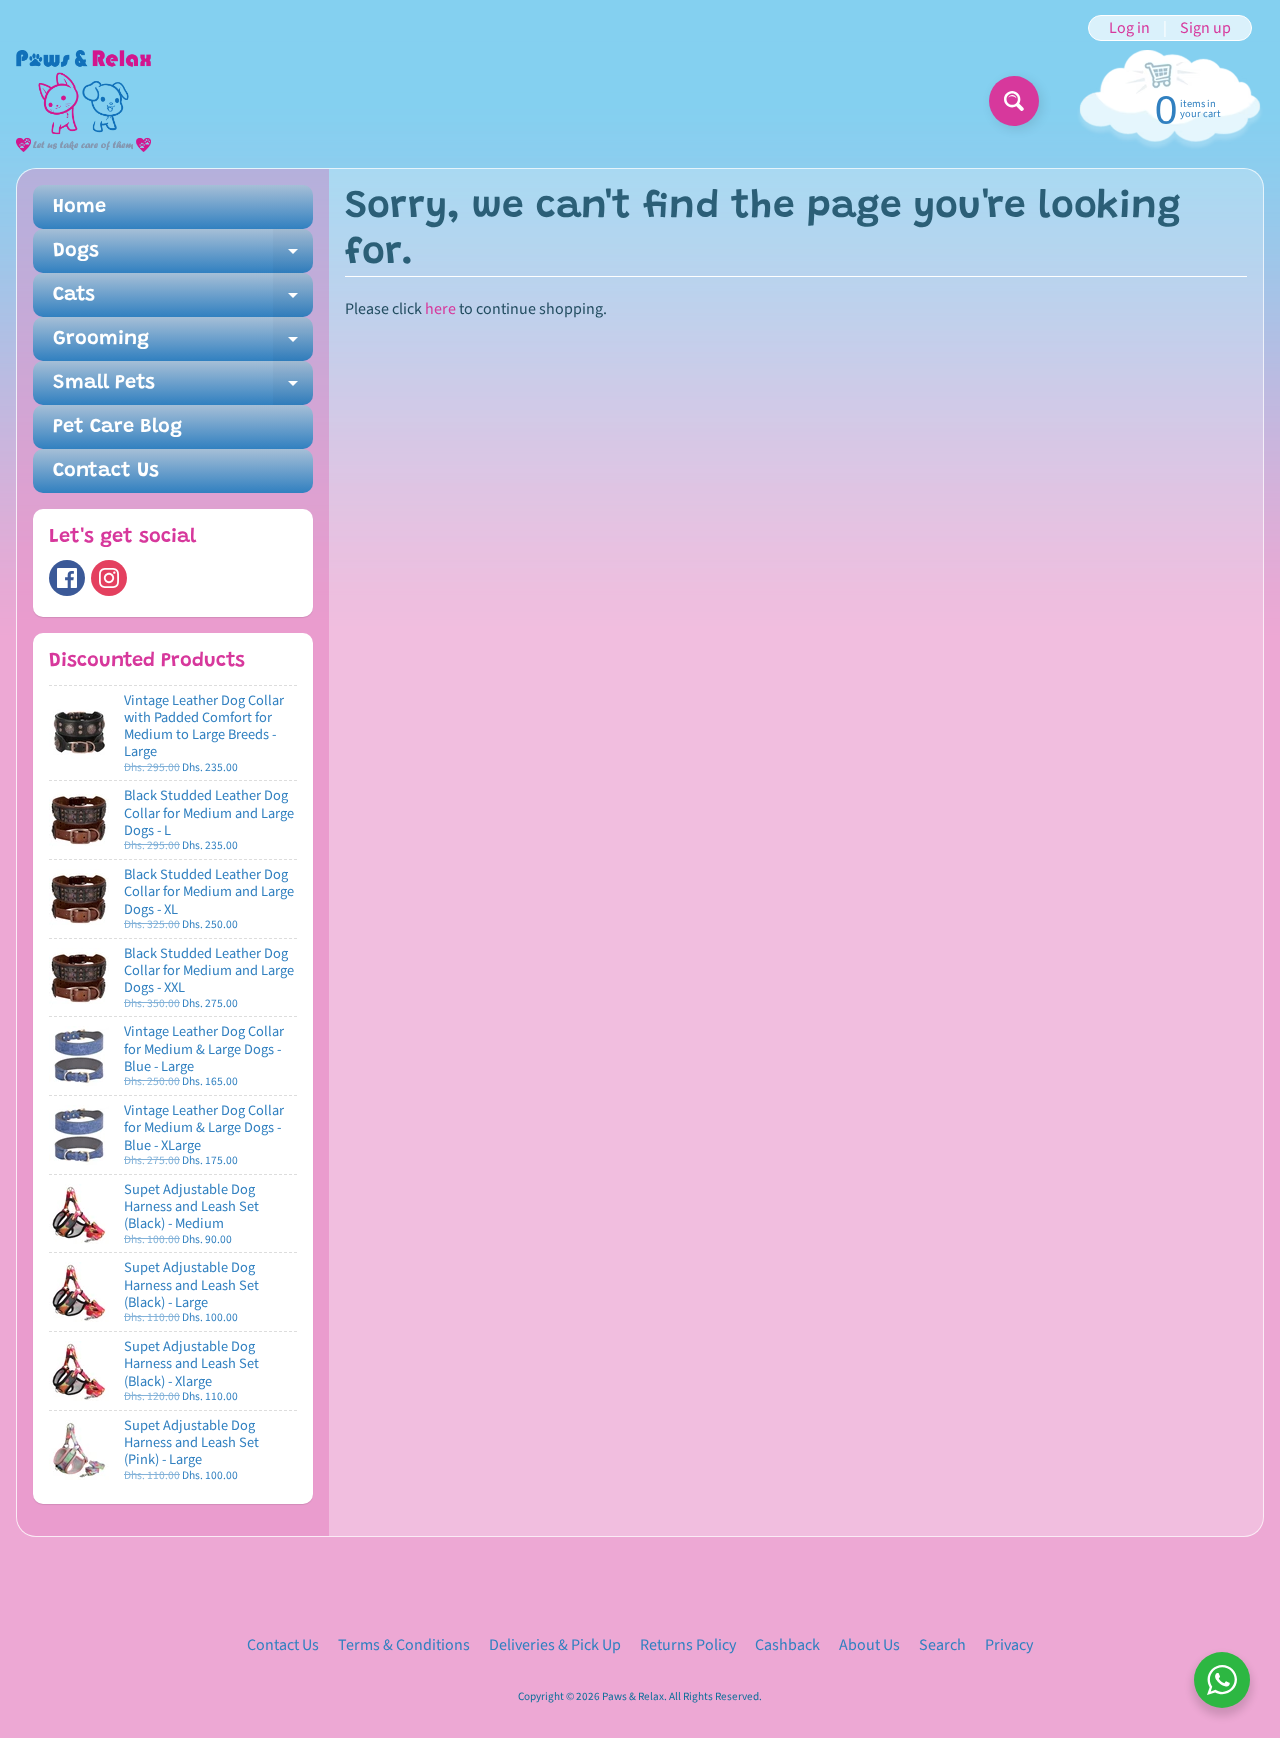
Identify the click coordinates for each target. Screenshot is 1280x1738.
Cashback (787, 1645)
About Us (869, 1645)
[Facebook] (67, 578)
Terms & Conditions (404, 1645)
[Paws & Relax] (83, 101)
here (440, 309)
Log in (1129, 28)
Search (942, 1645)
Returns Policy (688, 1645)
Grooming (183, 345)
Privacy (1009, 1645)
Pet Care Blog (117, 427)
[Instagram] (109, 578)
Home (79, 207)
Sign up (1205, 28)
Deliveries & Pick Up (555, 1645)
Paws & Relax (633, 1696)
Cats (183, 301)
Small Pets (183, 389)
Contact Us (106, 471)
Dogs (183, 257)
